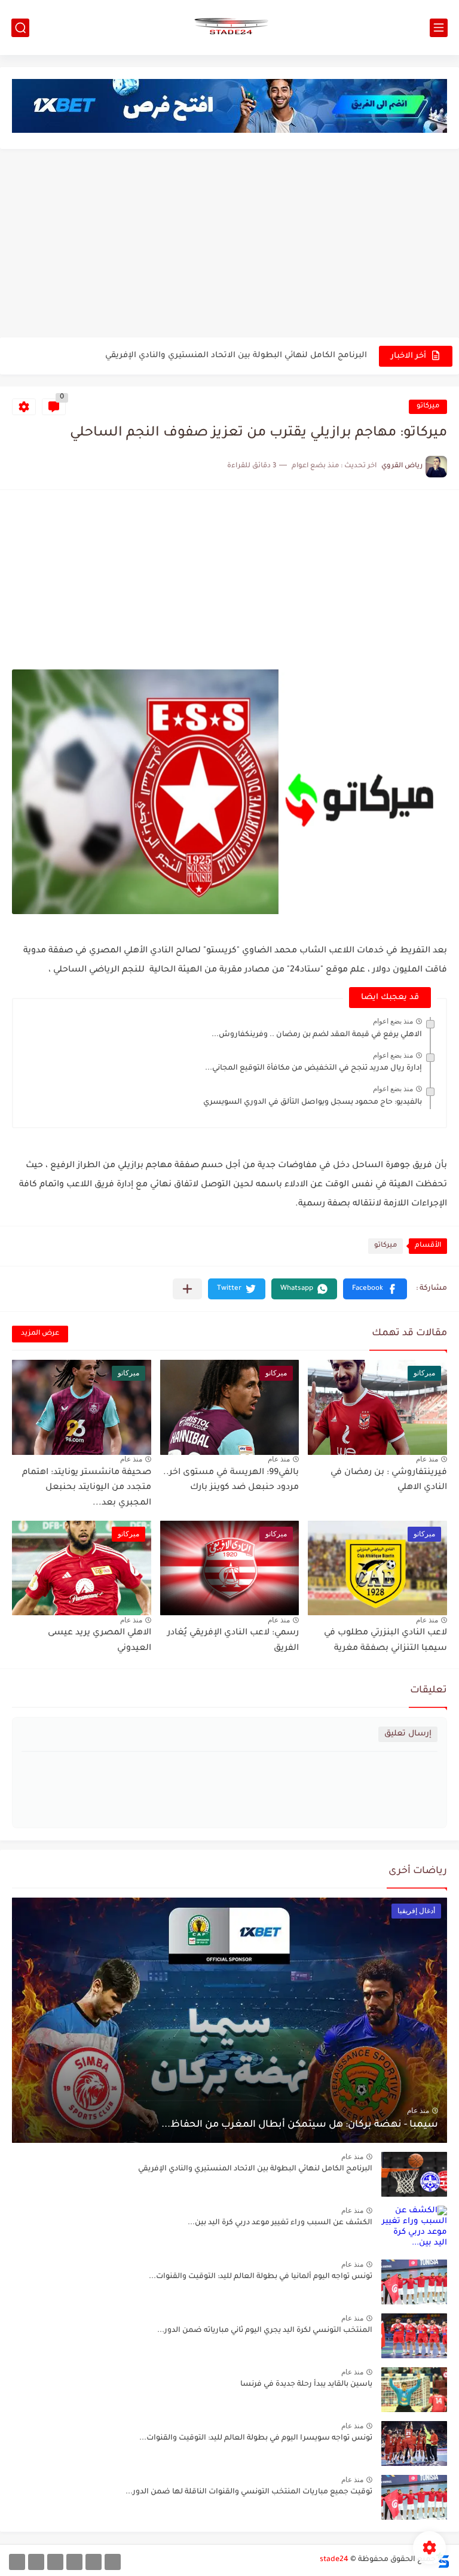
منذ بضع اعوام (393, 1021)
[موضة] (74, 2562)
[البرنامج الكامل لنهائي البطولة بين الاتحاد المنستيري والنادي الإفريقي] (414, 2174)
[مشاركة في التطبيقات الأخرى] (187, 1289)
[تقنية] (94, 2562)
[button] (375, 1289)
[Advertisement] (229, 245)
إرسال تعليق (408, 1734)
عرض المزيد (40, 1334)
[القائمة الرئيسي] (439, 28)
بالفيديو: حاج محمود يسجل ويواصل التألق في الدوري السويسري (313, 1103)
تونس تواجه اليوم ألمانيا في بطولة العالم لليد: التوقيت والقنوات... (261, 2277)
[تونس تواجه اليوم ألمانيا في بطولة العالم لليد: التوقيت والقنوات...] (414, 2282)
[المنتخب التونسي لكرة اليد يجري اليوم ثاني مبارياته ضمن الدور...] (414, 2336)
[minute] (55, 2562)
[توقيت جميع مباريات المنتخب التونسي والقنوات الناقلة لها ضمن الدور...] (414, 2497)
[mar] (113, 2562)
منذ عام (427, 1459)
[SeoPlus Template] (443, 2560)
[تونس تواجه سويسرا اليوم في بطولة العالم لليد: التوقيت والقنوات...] (414, 2443)
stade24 (334, 2560)
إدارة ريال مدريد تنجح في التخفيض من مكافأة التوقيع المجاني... (313, 1068)
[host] (17, 2562)
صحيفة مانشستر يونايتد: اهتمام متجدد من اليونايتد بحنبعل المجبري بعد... (87, 1488)
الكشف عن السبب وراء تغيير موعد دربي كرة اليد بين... (280, 2223)
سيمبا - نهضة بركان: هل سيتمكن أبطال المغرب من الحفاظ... (300, 2125)
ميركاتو (428, 407)
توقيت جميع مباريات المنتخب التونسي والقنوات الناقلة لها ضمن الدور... (249, 2492)
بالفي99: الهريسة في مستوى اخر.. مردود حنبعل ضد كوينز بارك (231, 1481)
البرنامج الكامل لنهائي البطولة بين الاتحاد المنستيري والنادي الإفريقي (236, 356)
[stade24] (229, 28)
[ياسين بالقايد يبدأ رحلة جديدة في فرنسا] (414, 2390)
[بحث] (20, 28)
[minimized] (36, 2562)
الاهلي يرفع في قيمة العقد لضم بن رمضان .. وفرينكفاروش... (317, 1035)
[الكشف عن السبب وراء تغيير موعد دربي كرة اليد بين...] (414, 2228)
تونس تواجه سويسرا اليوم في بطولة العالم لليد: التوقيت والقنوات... (256, 2438)
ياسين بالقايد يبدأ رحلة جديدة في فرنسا (306, 2385)
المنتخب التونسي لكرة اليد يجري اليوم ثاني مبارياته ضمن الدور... (265, 2331)
